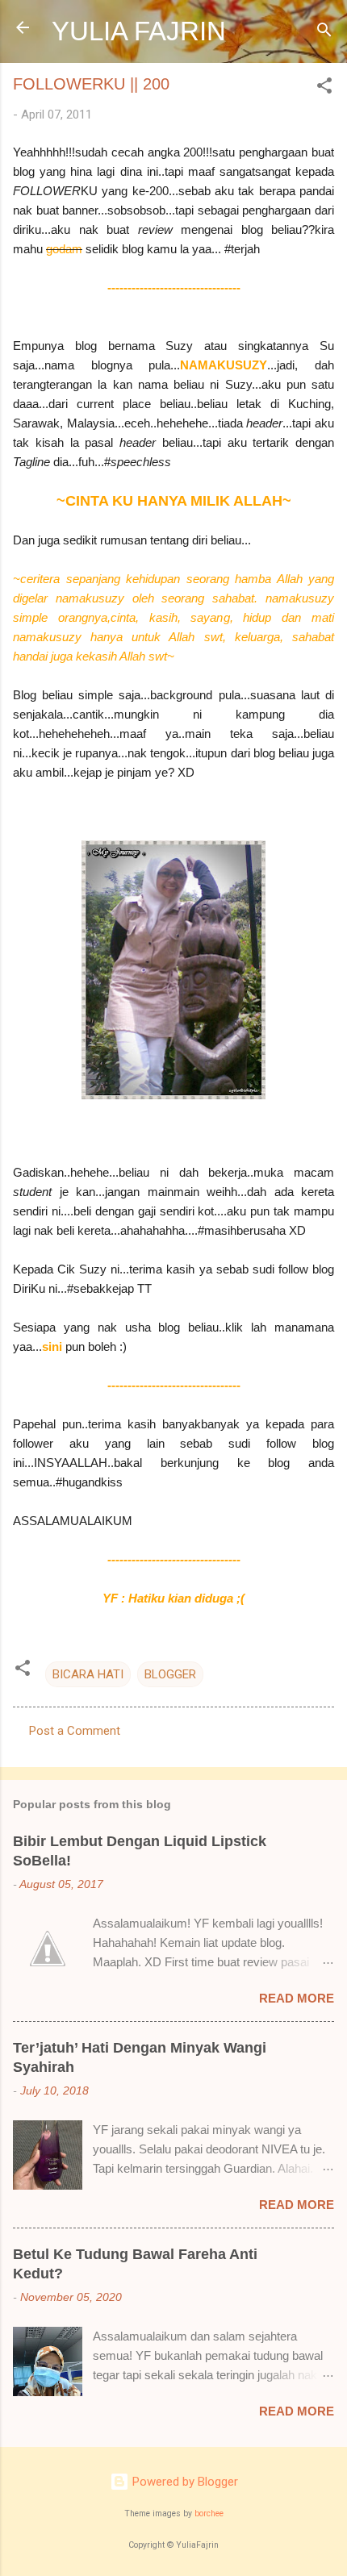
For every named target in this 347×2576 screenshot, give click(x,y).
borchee (209, 2513)
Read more (297, 1998)
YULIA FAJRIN (139, 31)
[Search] (324, 33)
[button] (324, 88)
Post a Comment (75, 1731)
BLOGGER (170, 1674)
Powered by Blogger (184, 2482)
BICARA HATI (88, 1674)
